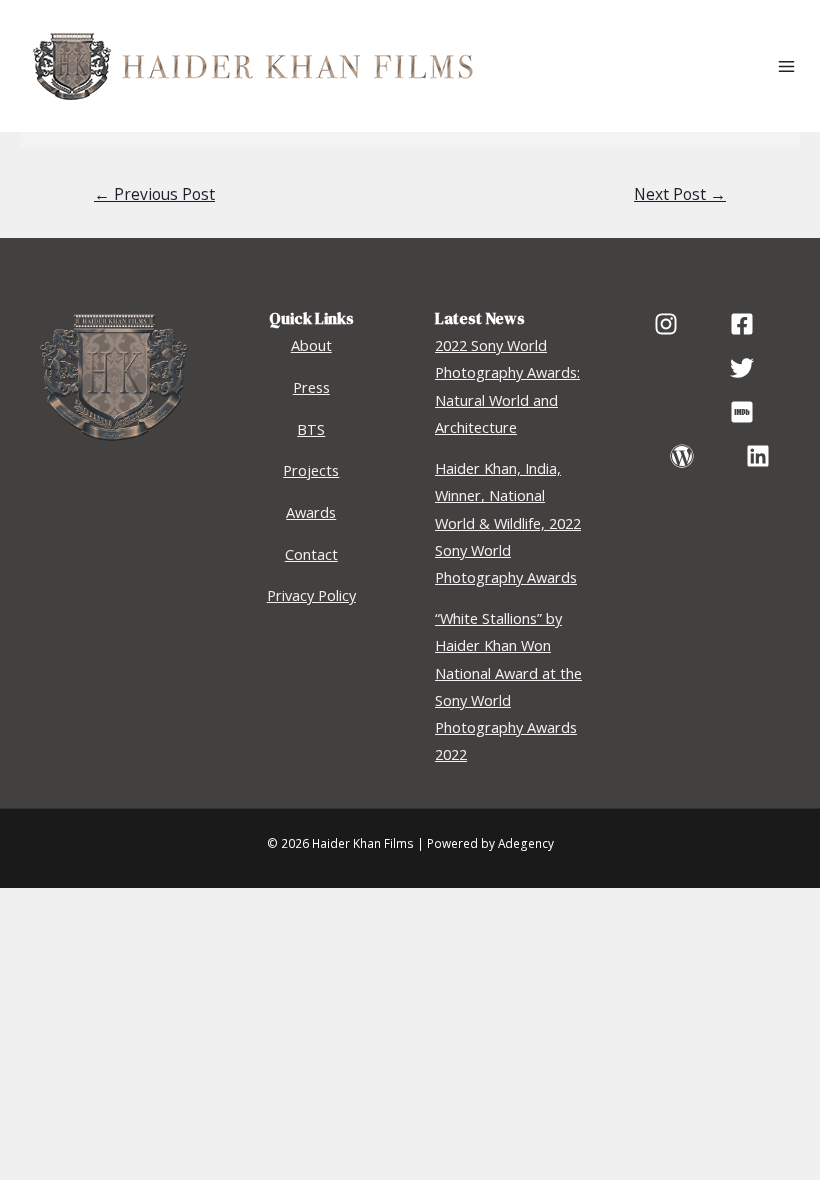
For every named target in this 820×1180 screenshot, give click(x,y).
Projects (311, 470)
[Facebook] (742, 324)
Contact (311, 554)
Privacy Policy (311, 595)
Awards (311, 512)
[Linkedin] (758, 456)
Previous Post (154, 194)
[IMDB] (742, 412)
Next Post (680, 194)
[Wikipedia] (682, 456)
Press (311, 387)
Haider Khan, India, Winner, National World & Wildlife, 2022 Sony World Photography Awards (508, 522)
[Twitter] (742, 368)
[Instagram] (666, 324)
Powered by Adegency (490, 843)
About (311, 345)
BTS (311, 429)
